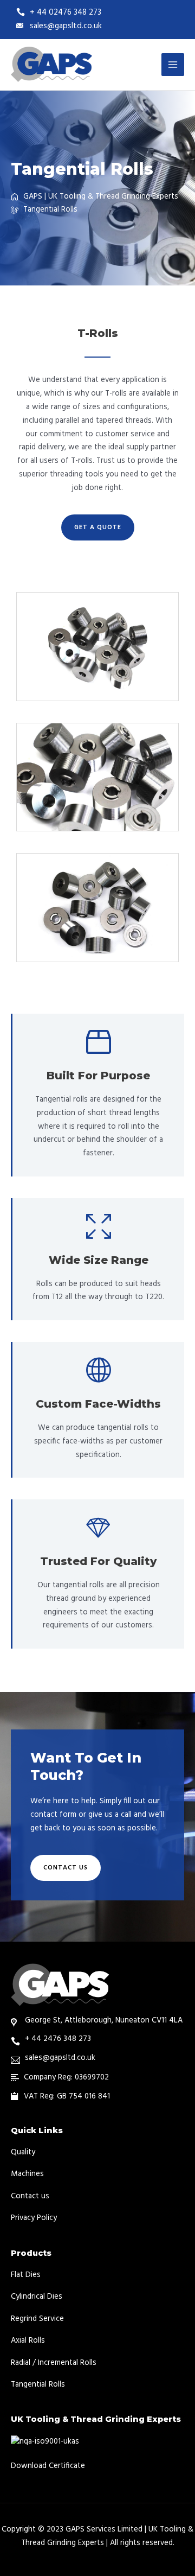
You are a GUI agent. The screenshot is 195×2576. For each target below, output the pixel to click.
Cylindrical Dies (37, 2297)
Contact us (30, 2196)
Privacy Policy (34, 2218)
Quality (23, 2152)
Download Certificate (48, 2466)
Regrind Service (37, 2319)
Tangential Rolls (38, 2385)
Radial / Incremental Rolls (54, 2363)
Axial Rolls (28, 2341)
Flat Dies (26, 2275)
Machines (27, 2174)
